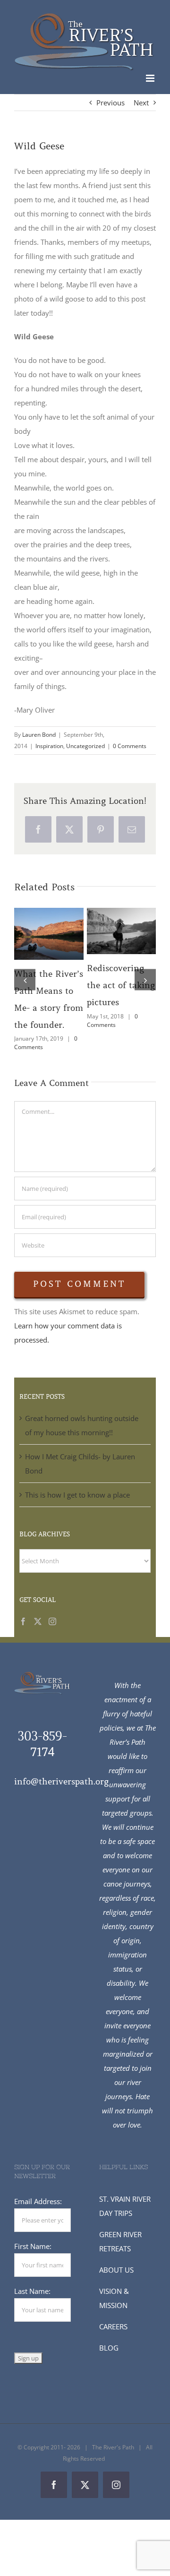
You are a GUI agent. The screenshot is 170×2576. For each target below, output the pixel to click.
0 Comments (130, 746)
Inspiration (49, 746)
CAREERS (113, 2343)
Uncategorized (85, 746)
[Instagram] (52, 1638)
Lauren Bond (39, 735)
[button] (25, 988)
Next (141, 103)
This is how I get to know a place (77, 1512)
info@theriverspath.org (61, 1799)
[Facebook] (23, 1638)
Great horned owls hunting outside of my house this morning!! (47, 920)
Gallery (49, 948)
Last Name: (32, 2308)
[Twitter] (38, 1638)
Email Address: (38, 2218)
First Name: (33, 2263)
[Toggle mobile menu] (151, 78)
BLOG (109, 2365)
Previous (110, 103)
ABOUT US (116, 2287)
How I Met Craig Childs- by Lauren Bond (119, 917)
